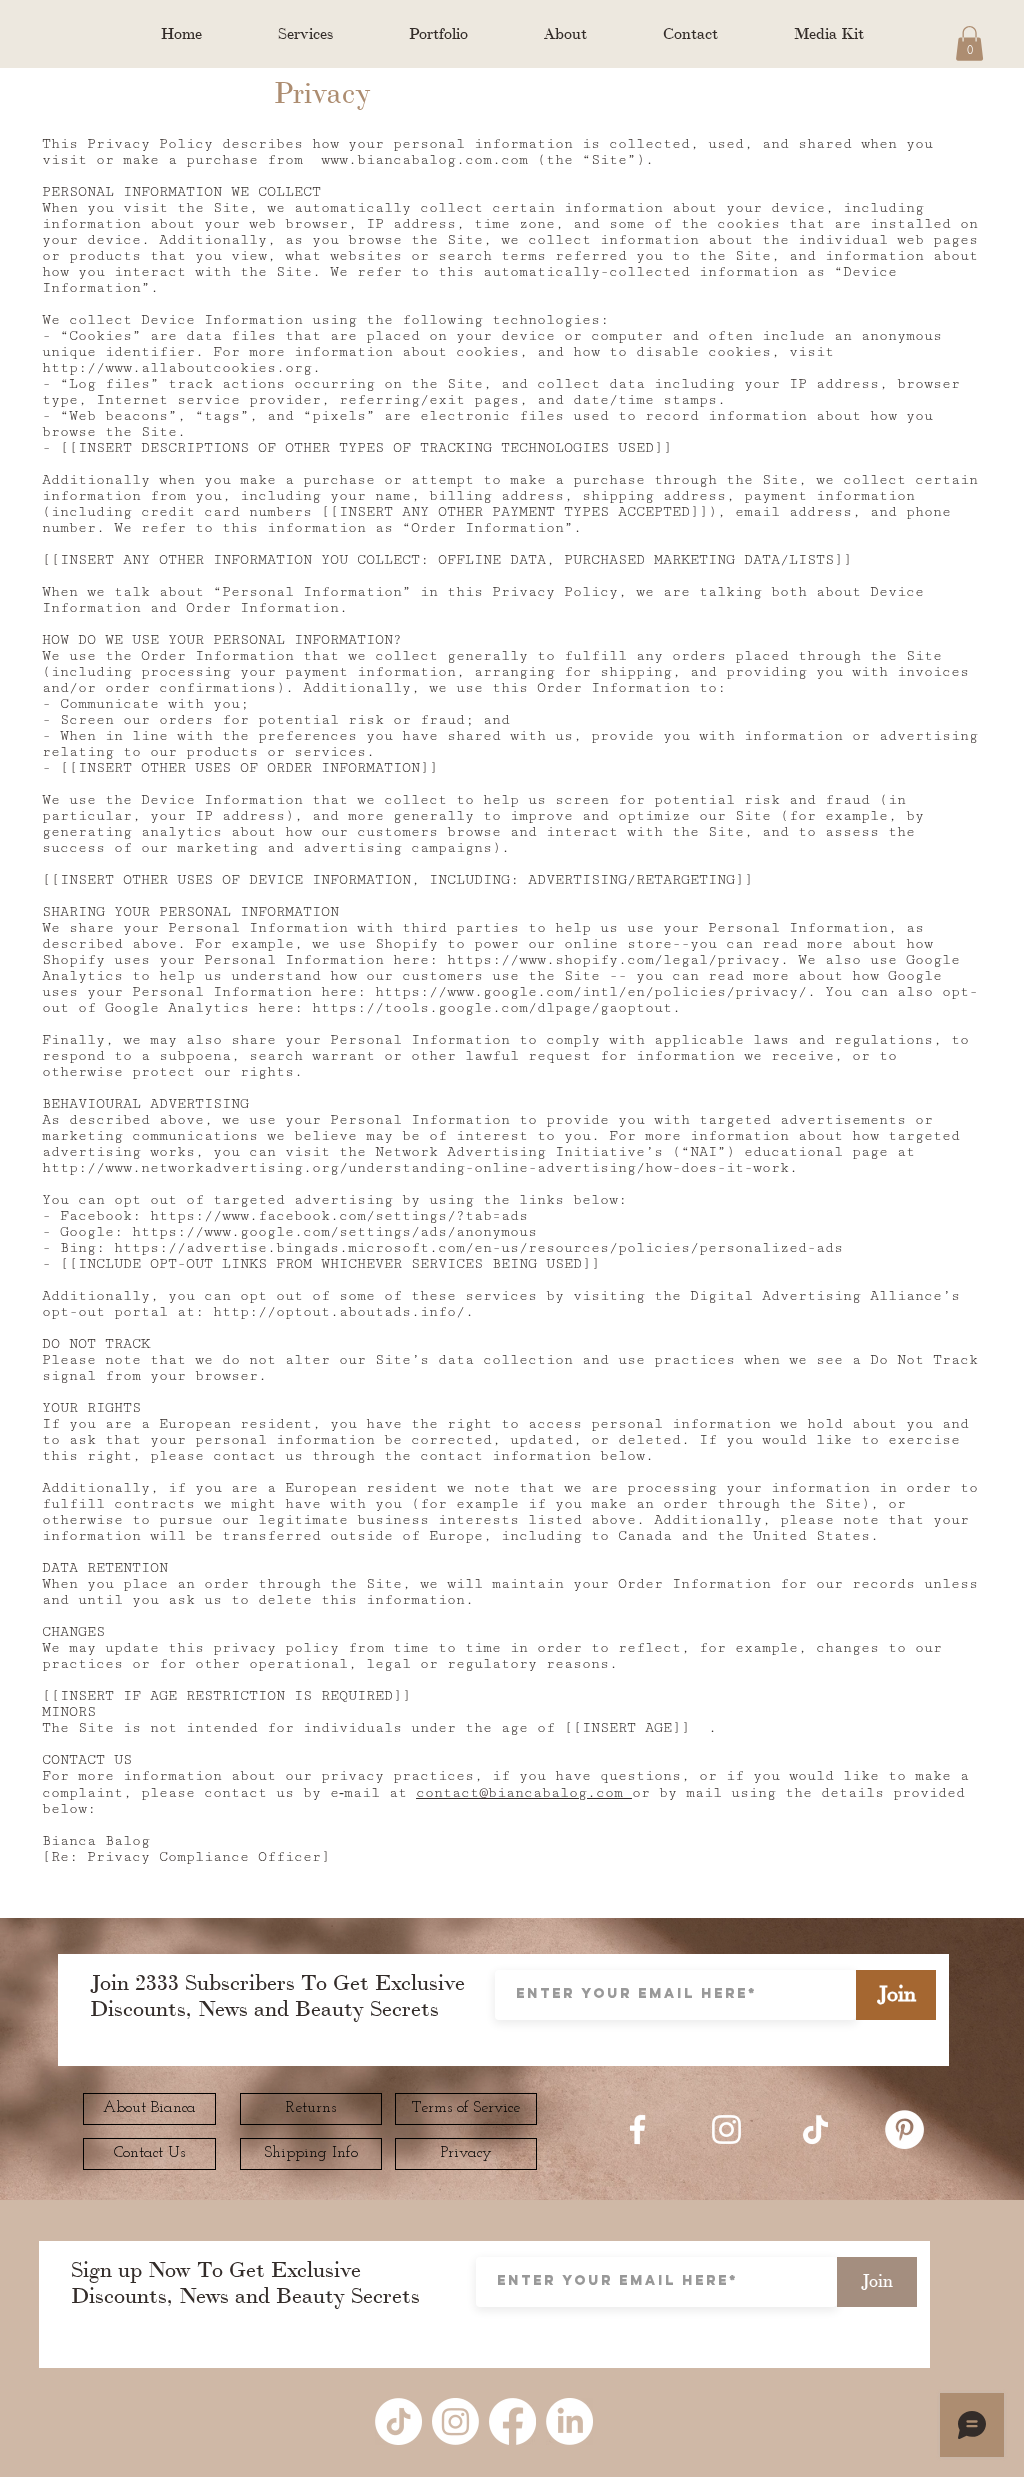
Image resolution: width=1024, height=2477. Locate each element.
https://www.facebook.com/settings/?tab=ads (339, 1216)
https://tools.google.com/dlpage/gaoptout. (496, 1008)
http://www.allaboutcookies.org (177, 368)
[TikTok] (815, 2129)
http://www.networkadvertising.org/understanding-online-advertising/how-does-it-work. (420, 1168)
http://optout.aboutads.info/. (343, 1312)
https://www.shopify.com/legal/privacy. (618, 960)
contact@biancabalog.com (524, 1793)
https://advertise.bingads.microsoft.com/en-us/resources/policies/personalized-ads (478, 1248)
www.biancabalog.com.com (424, 160)
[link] (969, 43)
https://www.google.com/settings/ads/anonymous (334, 1232)
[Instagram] (726, 2129)
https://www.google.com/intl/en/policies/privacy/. (595, 992)
